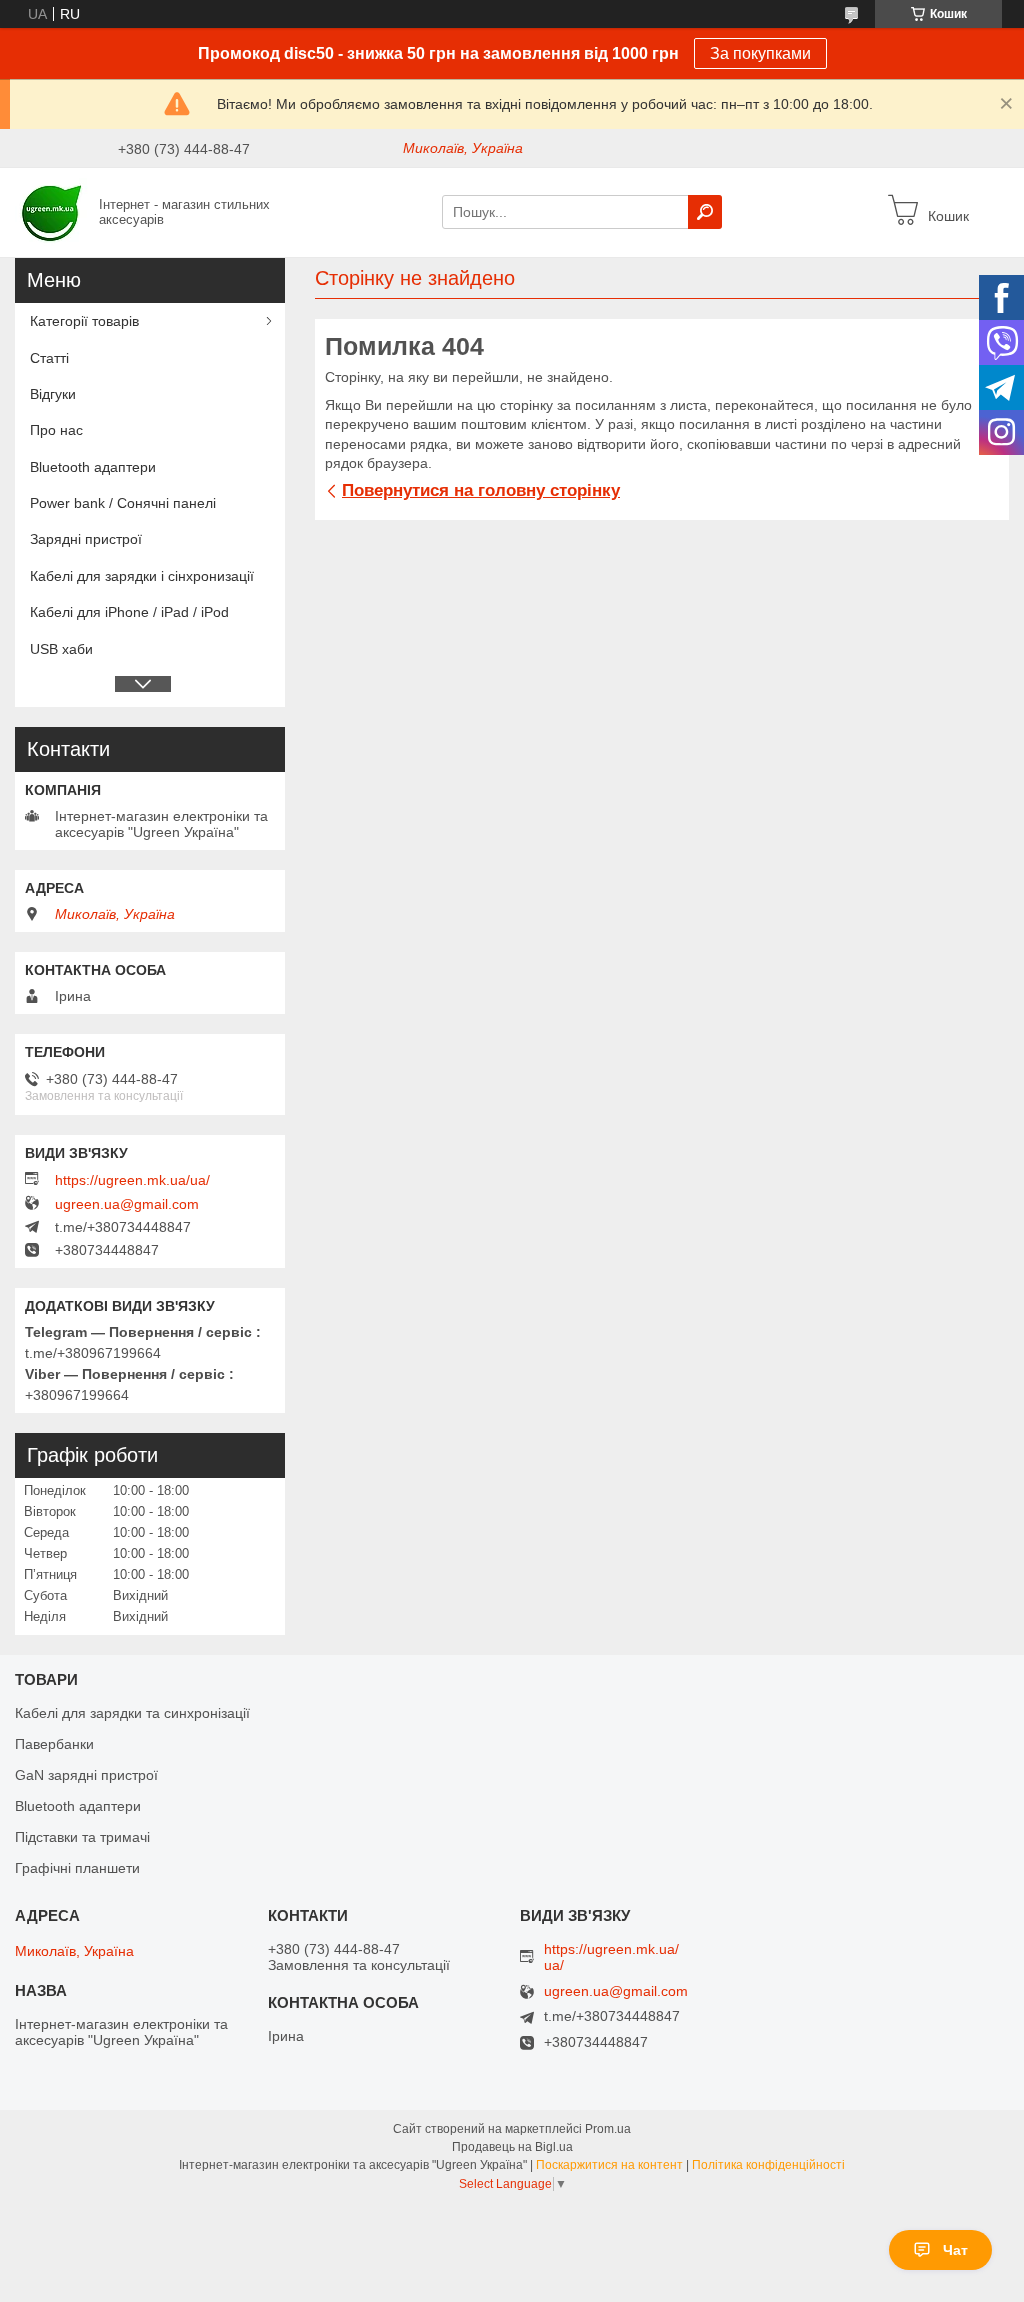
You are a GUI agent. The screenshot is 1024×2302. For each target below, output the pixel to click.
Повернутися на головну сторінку (481, 490)
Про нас (56, 430)
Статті (49, 358)
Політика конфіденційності (768, 2165)
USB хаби (61, 649)
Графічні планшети (77, 1868)
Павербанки (54, 1744)
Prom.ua (608, 2129)
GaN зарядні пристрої (86, 1775)
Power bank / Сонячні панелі (123, 503)
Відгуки (53, 394)
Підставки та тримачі (82, 1837)
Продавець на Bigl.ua (512, 2147)
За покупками (760, 53)
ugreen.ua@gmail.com (127, 1204)
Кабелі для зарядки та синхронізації (132, 1713)
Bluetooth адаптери (93, 467)
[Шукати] (705, 212)
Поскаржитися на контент (609, 2165)
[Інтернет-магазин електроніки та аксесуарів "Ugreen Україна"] (51, 211)
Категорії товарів (84, 321)
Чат (955, 2250)
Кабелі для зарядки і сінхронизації (142, 576)
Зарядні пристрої (86, 539)
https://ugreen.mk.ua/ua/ (132, 1180)
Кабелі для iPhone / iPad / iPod (129, 612)
